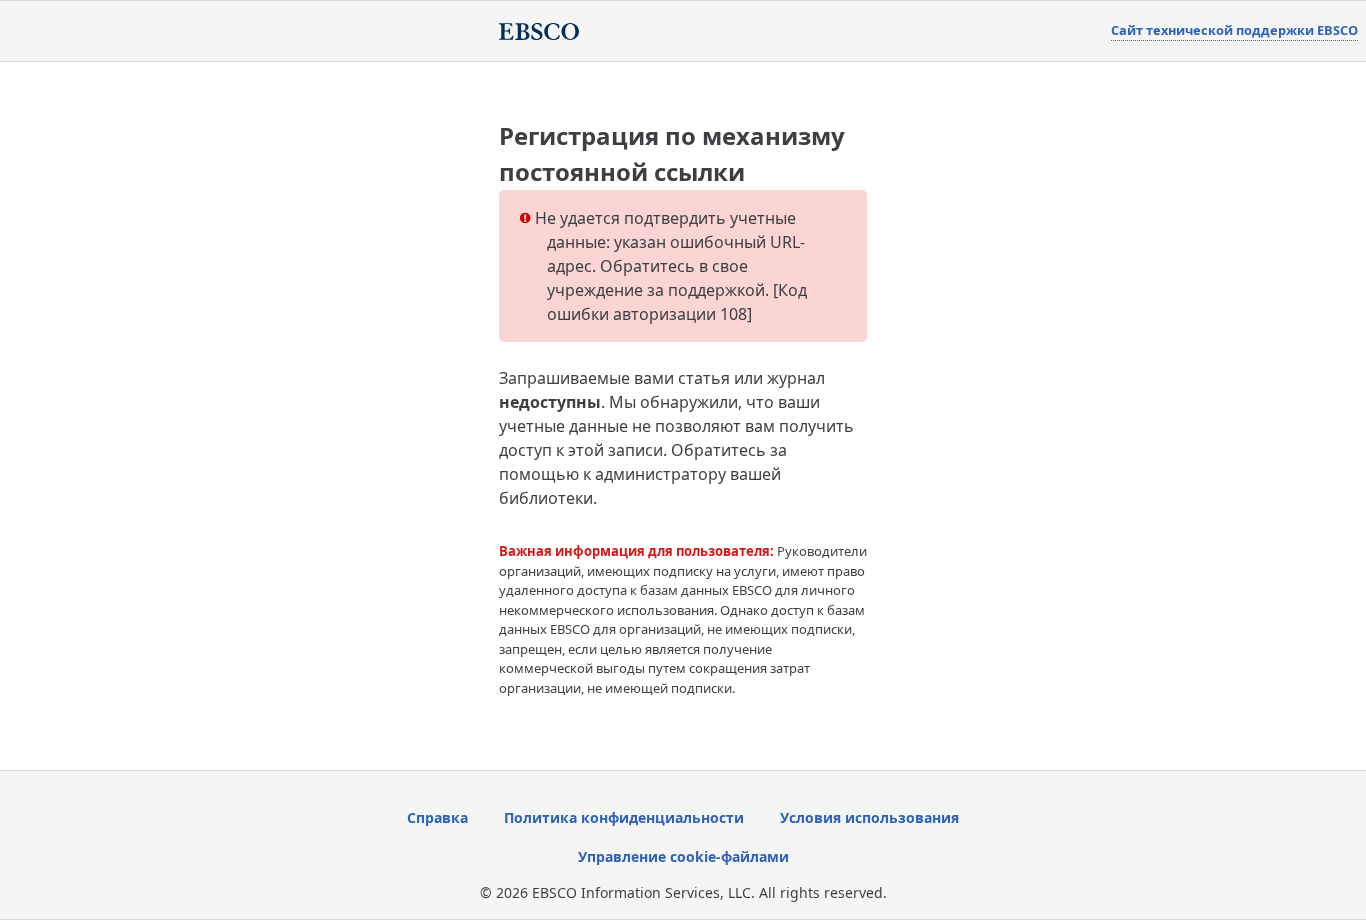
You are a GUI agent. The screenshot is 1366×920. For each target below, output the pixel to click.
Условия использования (869, 817)
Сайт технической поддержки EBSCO (1234, 30)
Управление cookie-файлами (683, 856)
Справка (437, 817)
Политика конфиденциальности (624, 817)
